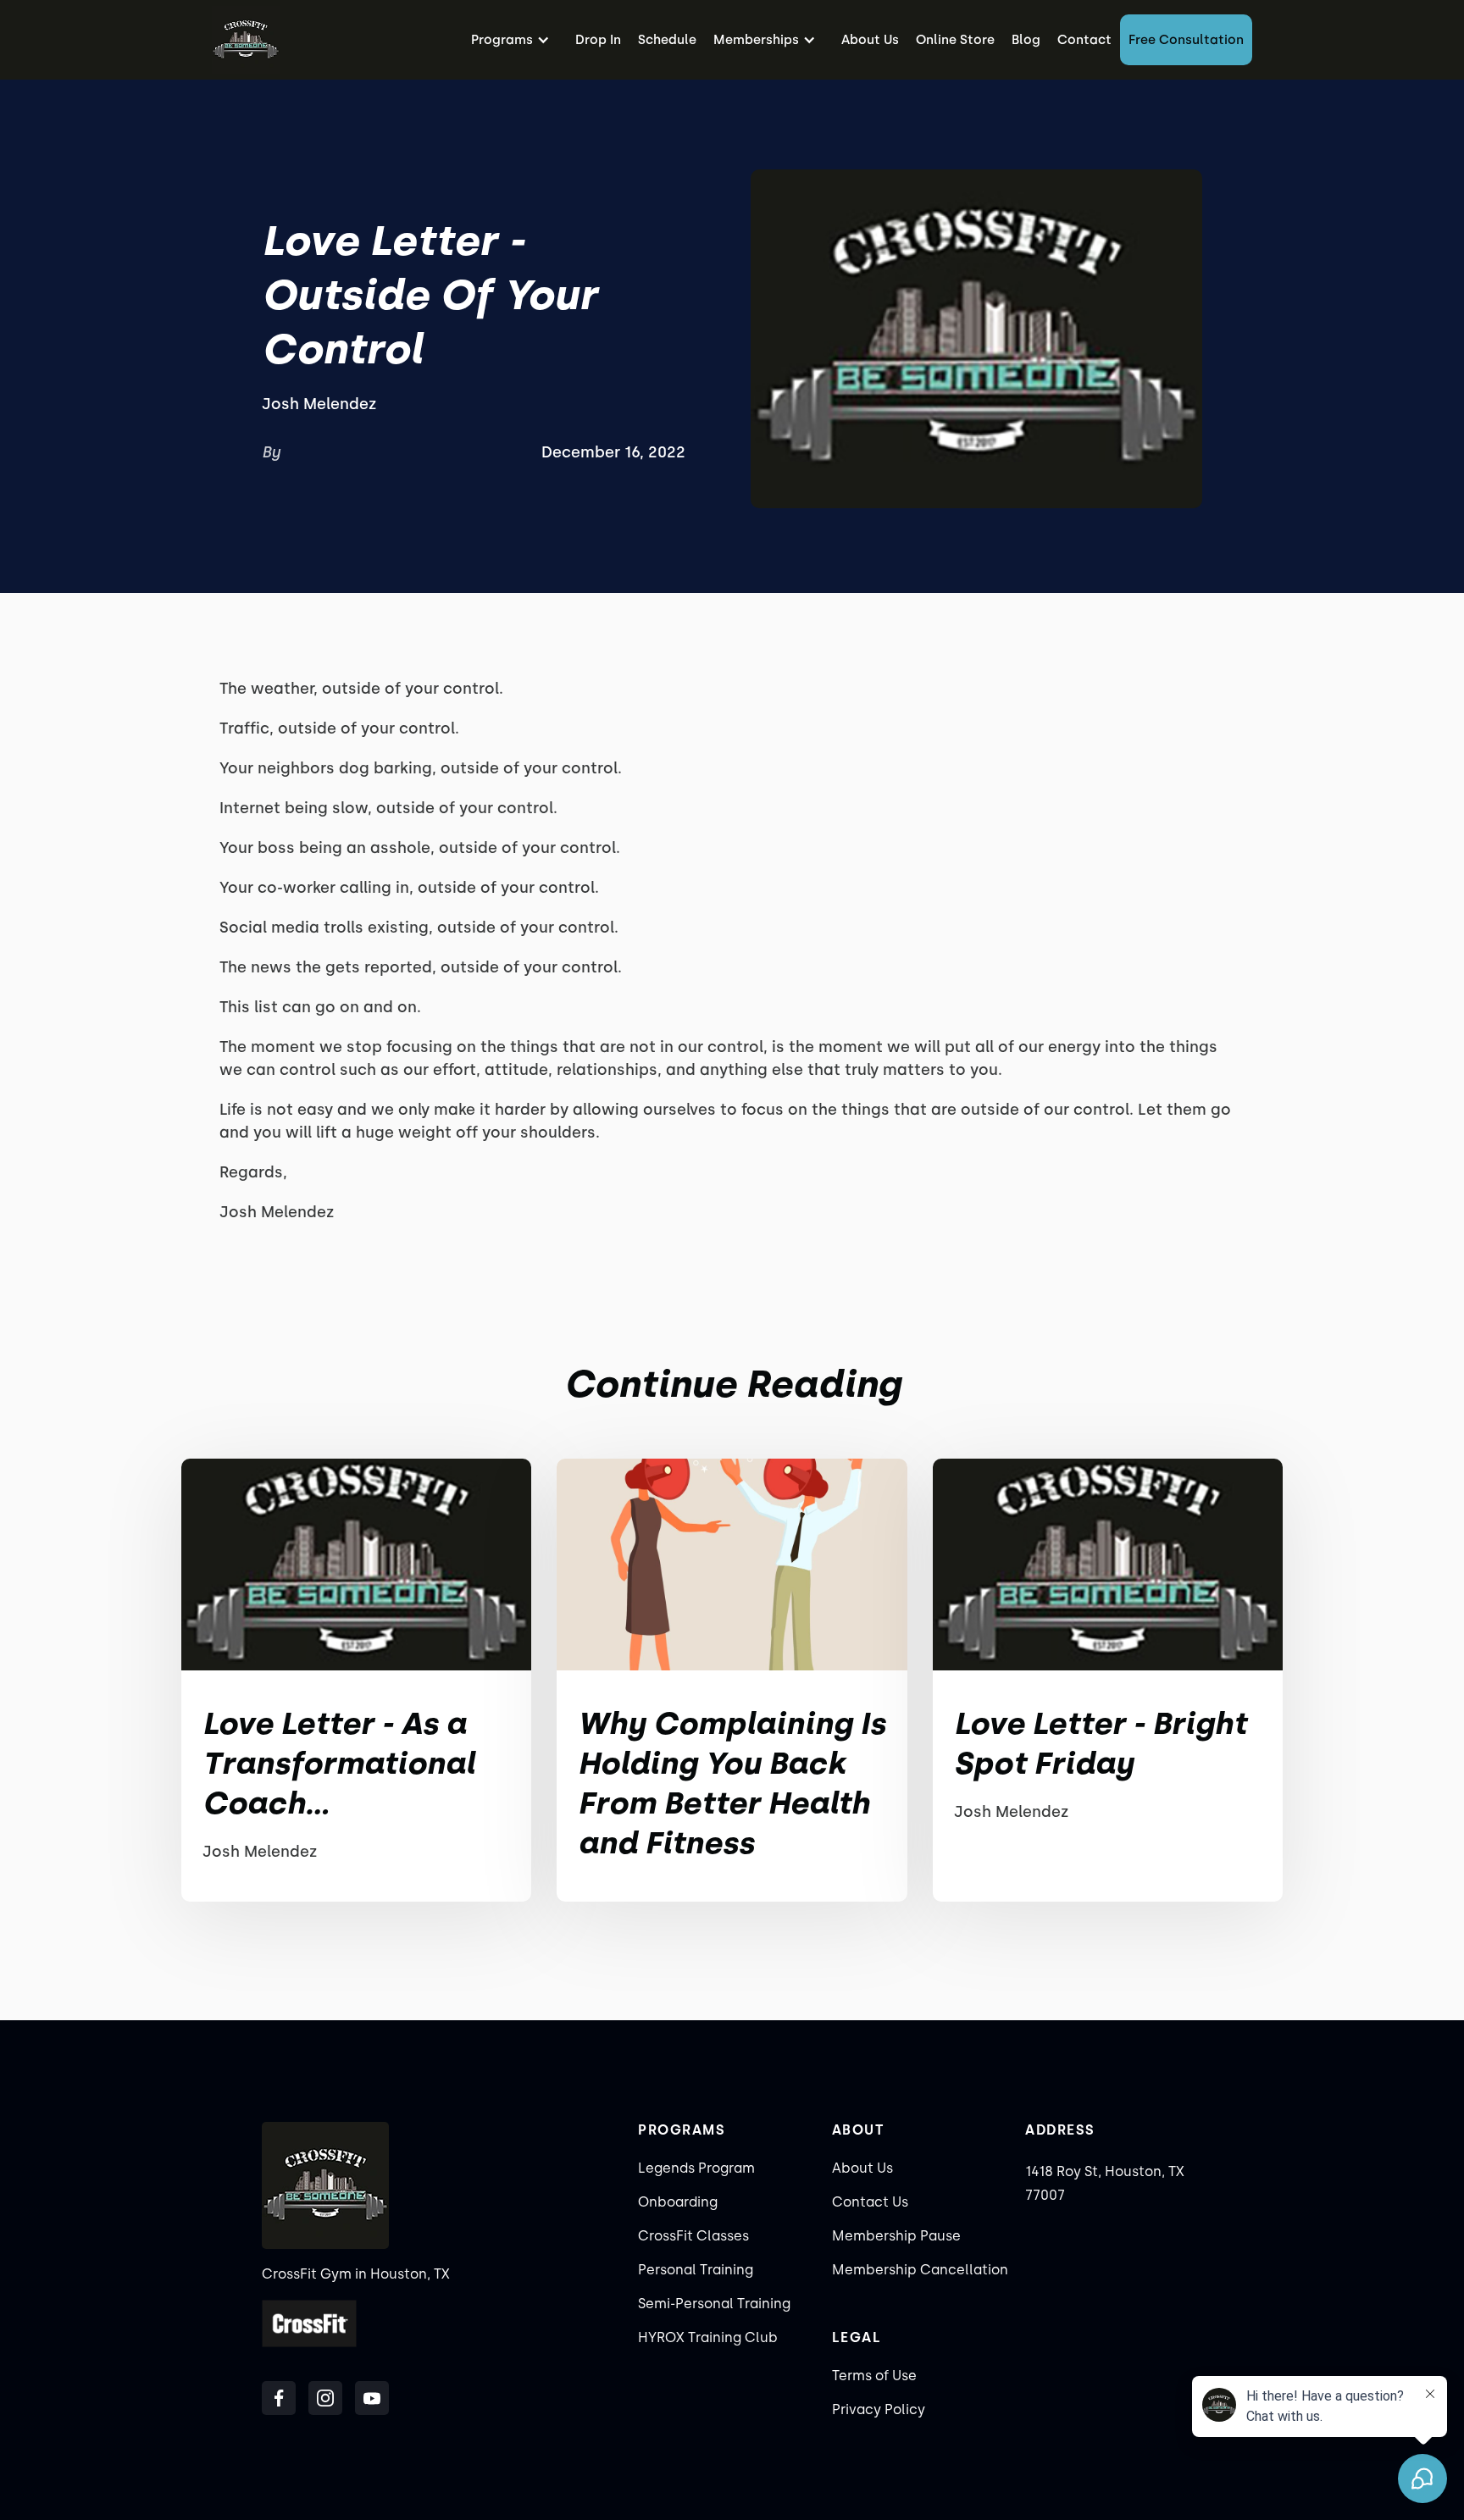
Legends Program (696, 2168)
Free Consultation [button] (1186, 40)
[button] (515, 40)
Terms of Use (874, 2376)
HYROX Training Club (708, 2337)
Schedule (667, 40)
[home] (246, 40)
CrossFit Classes (693, 2236)
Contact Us (870, 2202)
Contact (1084, 40)
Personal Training (696, 2270)
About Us (870, 40)
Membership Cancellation (920, 2270)
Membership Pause (896, 2236)
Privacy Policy (879, 2409)
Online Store (955, 40)
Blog (1026, 40)
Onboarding (678, 2202)
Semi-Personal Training (714, 2304)
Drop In (598, 40)
